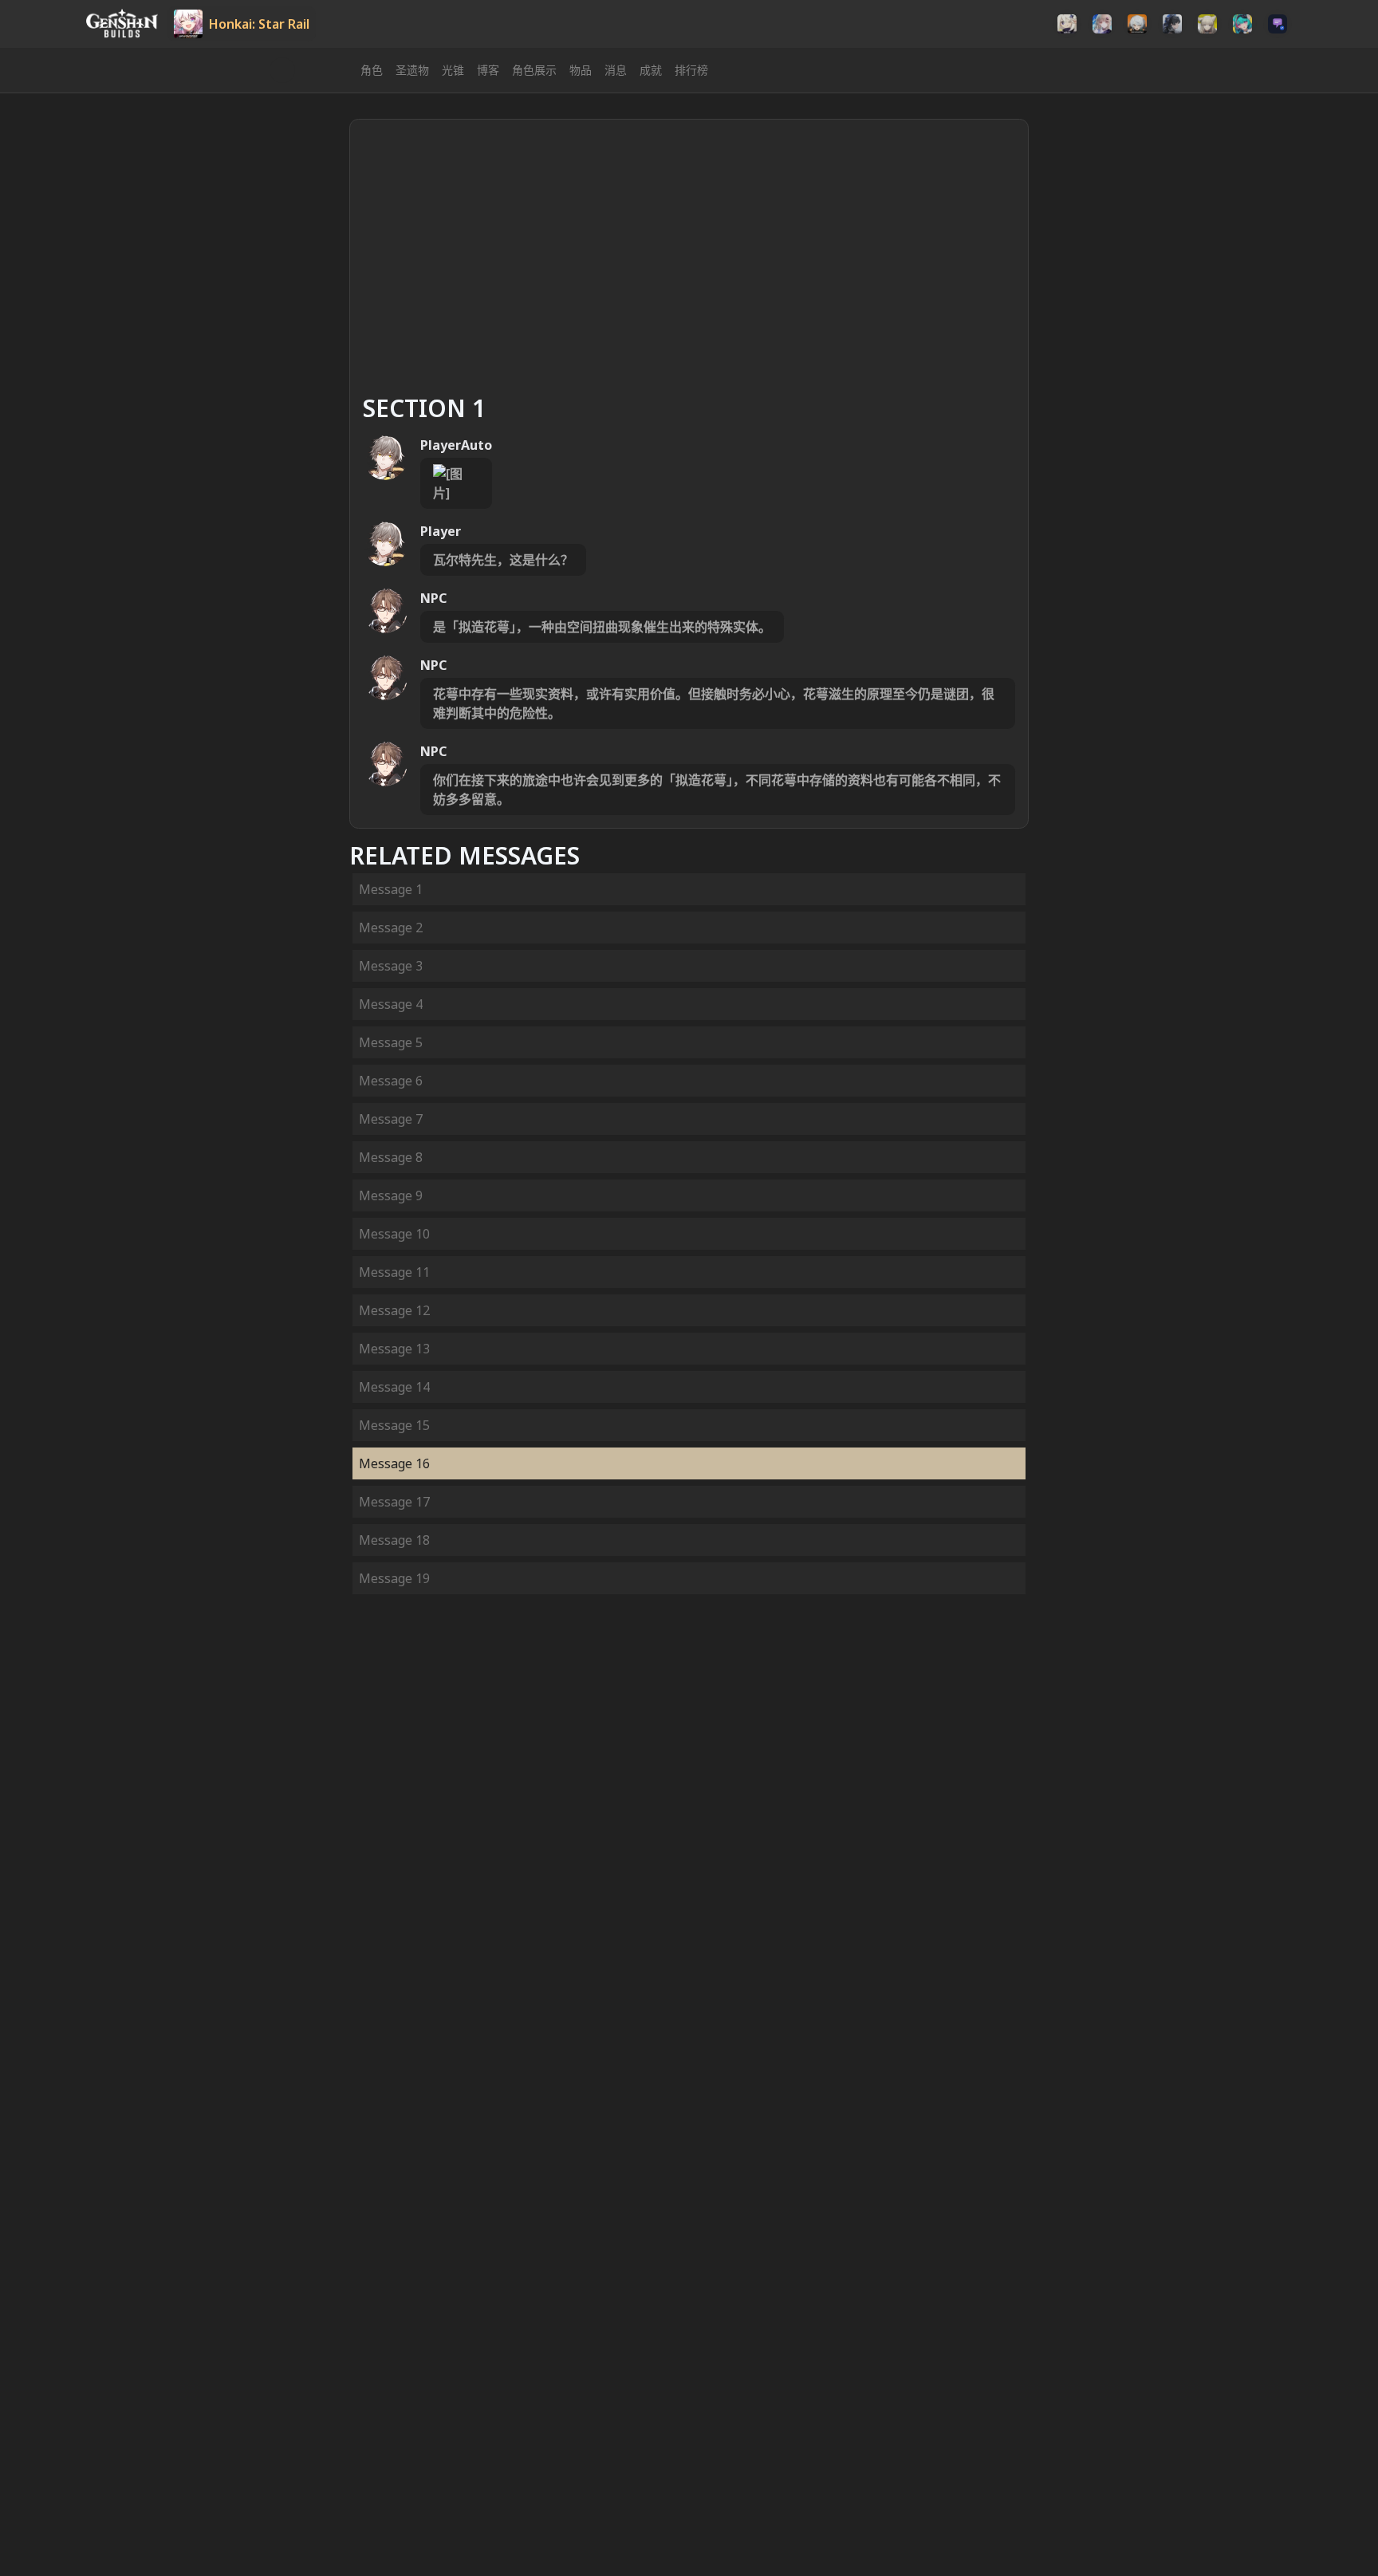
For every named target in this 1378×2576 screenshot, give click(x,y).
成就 (651, 70)
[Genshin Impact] (1067, 24)
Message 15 (394, 1425)
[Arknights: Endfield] (1207, 24)
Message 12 (394, 1310)
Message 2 (391, 928)
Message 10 (394, 1234)
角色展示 (534, 70)
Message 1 (391, 889)
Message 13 (394, 1349)
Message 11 (394, 1272)
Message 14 (394, 1387)
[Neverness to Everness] (1242, 24)
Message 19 (394, 1578)
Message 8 (391, 1157)
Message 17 (394, 1502)
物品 (581, 70)
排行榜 (691, 70)
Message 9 (391, 1195)
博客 (488, 70)
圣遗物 (412, 70)
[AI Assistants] (1278, 24)
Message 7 (391, 1119)
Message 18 (394, 1540)
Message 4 (391, 1004)
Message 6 (391, 1081)
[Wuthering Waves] (1172, 24)
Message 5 (391, 1042)
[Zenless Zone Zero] (1137, 24)
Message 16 (394, 1463)
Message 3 (391, 966)
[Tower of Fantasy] (1102, 24)
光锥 (453, 70)
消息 (616, 70)
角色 (372, 70)
